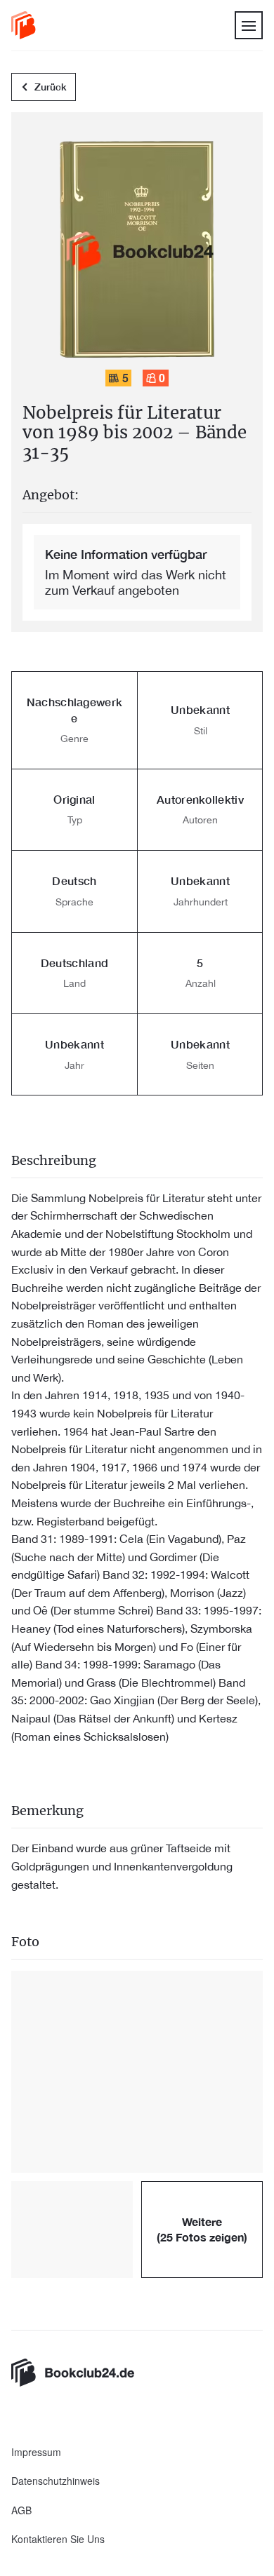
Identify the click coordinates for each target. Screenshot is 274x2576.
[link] (24, 25)
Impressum (36, 2452)
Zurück (51, 87)
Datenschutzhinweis (56, 2481)
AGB (21, 2510)
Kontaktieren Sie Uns (58, 2539)
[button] (137, 2072)
